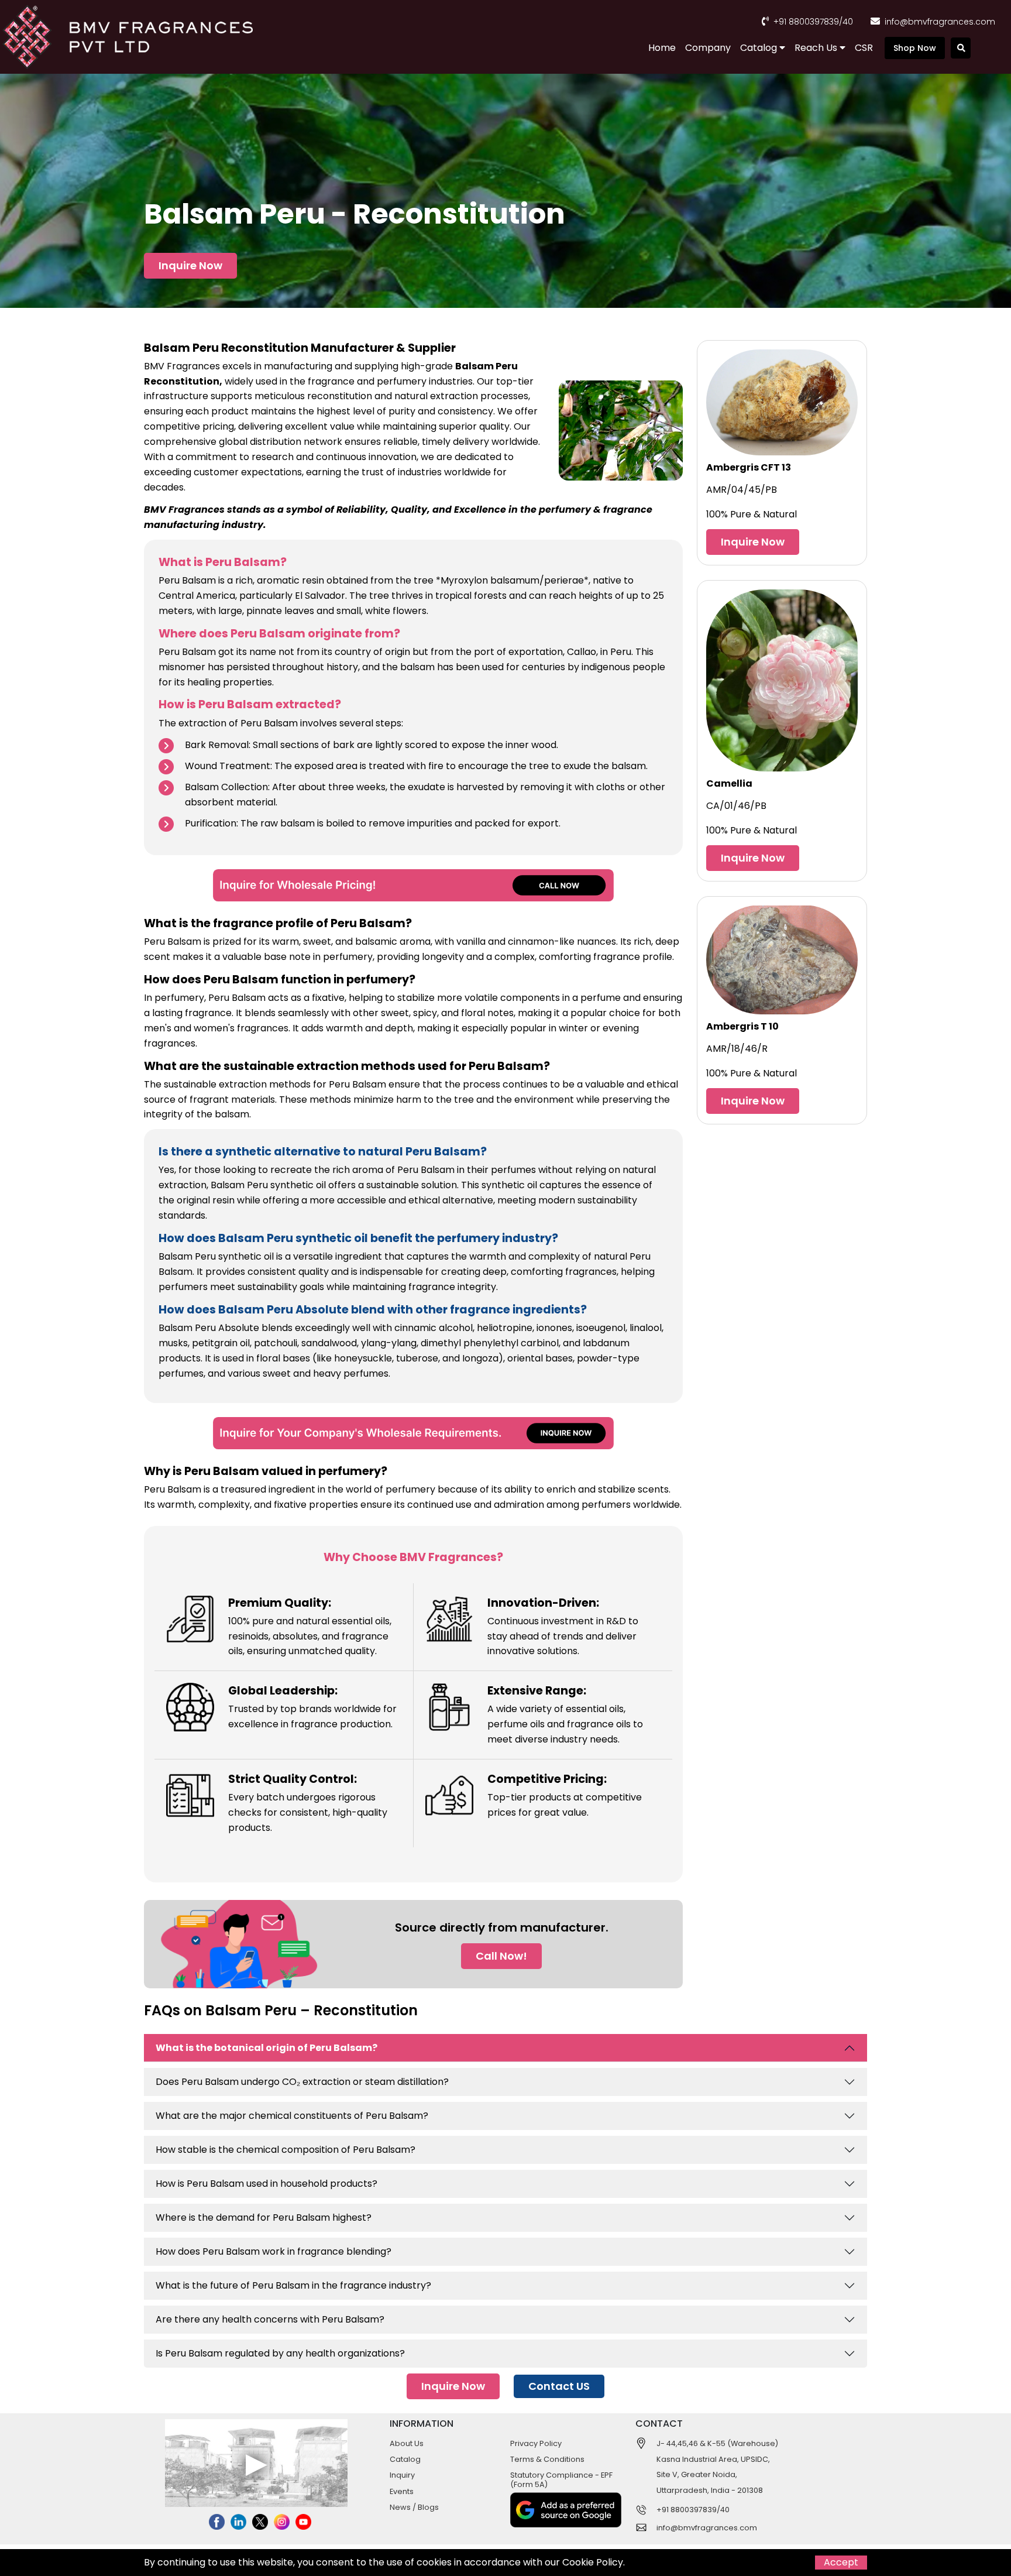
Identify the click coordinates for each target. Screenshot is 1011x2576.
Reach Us (817, 48)
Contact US (559, 2386)
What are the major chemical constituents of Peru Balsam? (292, 2116)
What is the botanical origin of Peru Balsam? (266, 2048)
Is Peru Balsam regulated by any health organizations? (280, 2353)
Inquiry (402, 2475)
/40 (846, 22)
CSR (864, 48)
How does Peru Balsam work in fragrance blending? (274, 2251)
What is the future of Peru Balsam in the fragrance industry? (293, 2285)
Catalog (760, 48)
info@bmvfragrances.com (940, 22)
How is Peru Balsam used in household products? (266, 2184)
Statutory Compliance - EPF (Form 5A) (561, 2479)
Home (662, 48)
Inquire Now (190, 265)
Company (708, 48)
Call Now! (501, 1956)
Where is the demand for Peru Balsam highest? (264, 2217)
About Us (407, 2443)
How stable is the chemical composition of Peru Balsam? (286, 2150)
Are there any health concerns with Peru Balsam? (270, 2319)
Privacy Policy (536, 2443)
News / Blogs (414, 2507)
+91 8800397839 (806, 22)
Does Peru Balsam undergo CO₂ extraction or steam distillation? (302, 2082)
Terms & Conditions (547, 2459)
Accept (841, 2562)
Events (402, 2491)
